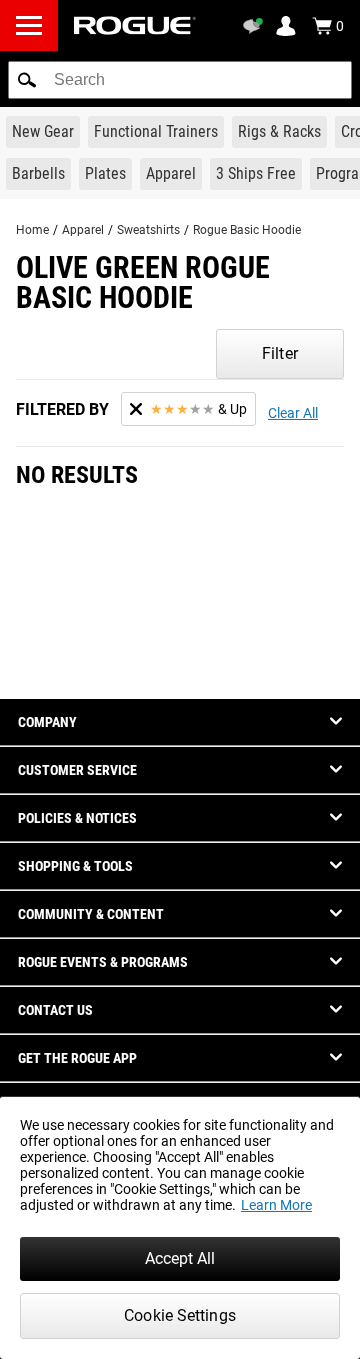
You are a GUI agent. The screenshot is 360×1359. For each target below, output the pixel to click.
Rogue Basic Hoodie (247, 230)
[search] (180, 80)
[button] (27, 80)
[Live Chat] (256, 26)
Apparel (83, 230)
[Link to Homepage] (135, 25)
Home (32, 230)
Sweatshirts (148, 230)
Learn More (276, 1205)
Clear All (293, 413)
